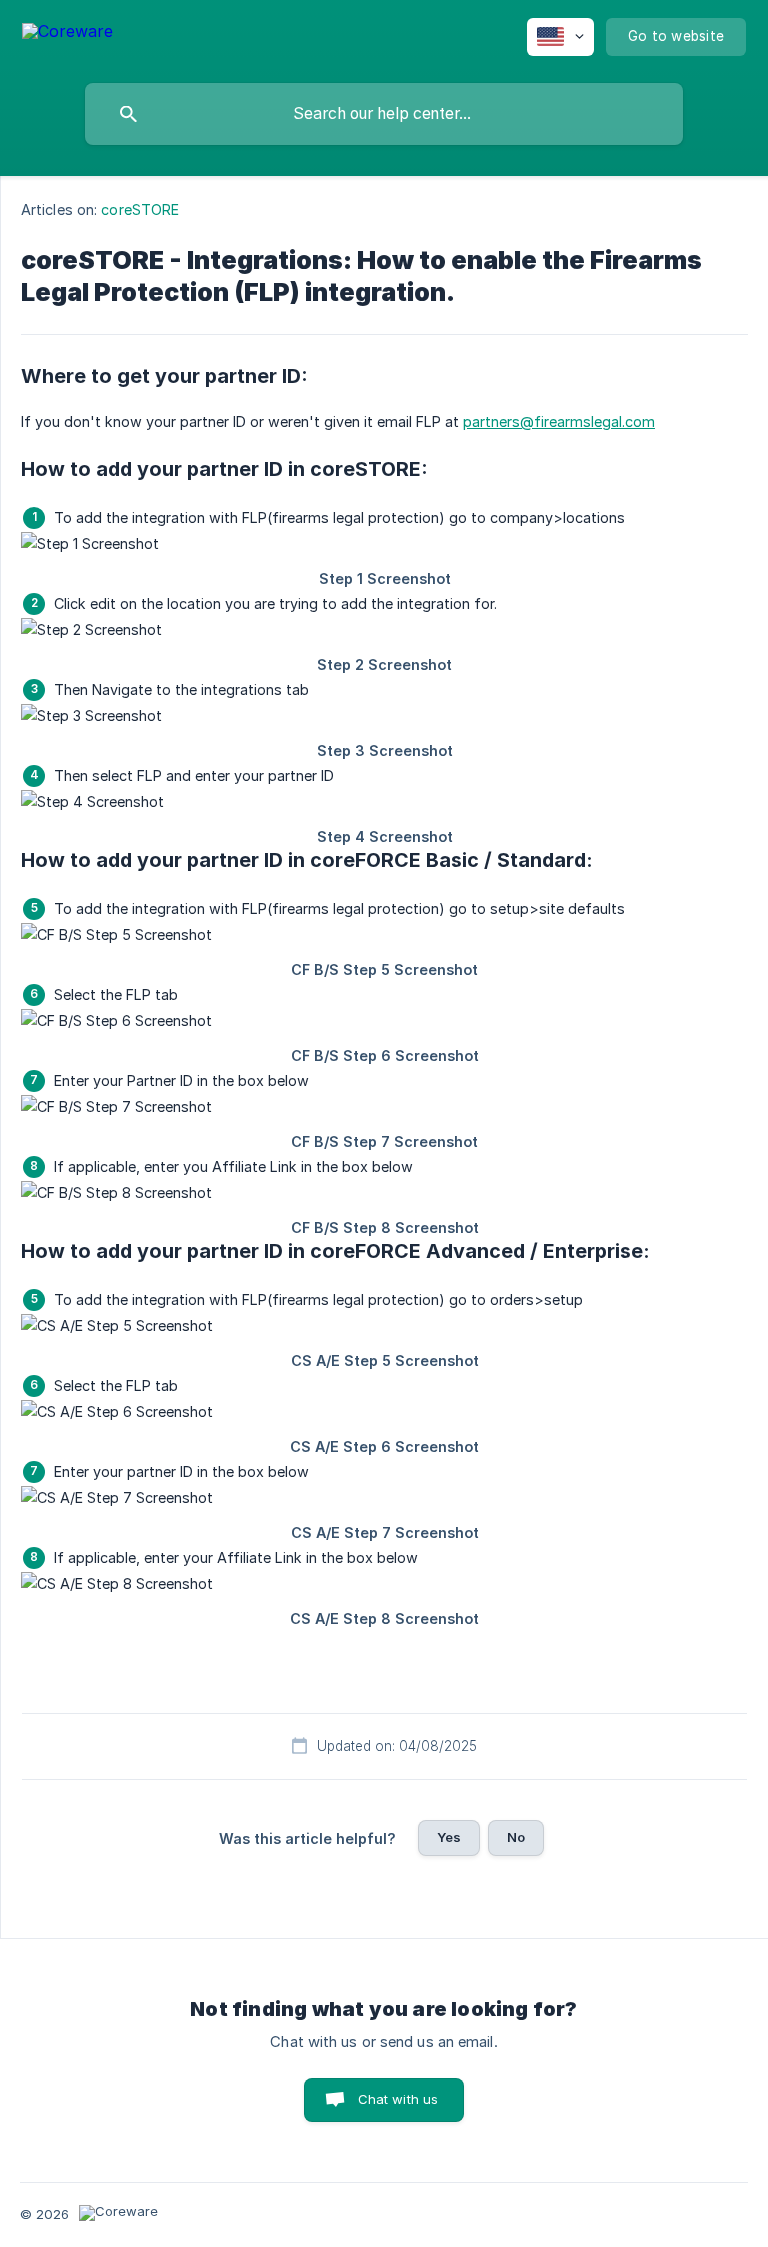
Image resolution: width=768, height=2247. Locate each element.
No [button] (516, 1837)
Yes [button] (449, 1837)
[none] (67, 34)
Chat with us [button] (398, 2099)
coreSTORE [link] (140, 209)
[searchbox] (384, 114)
